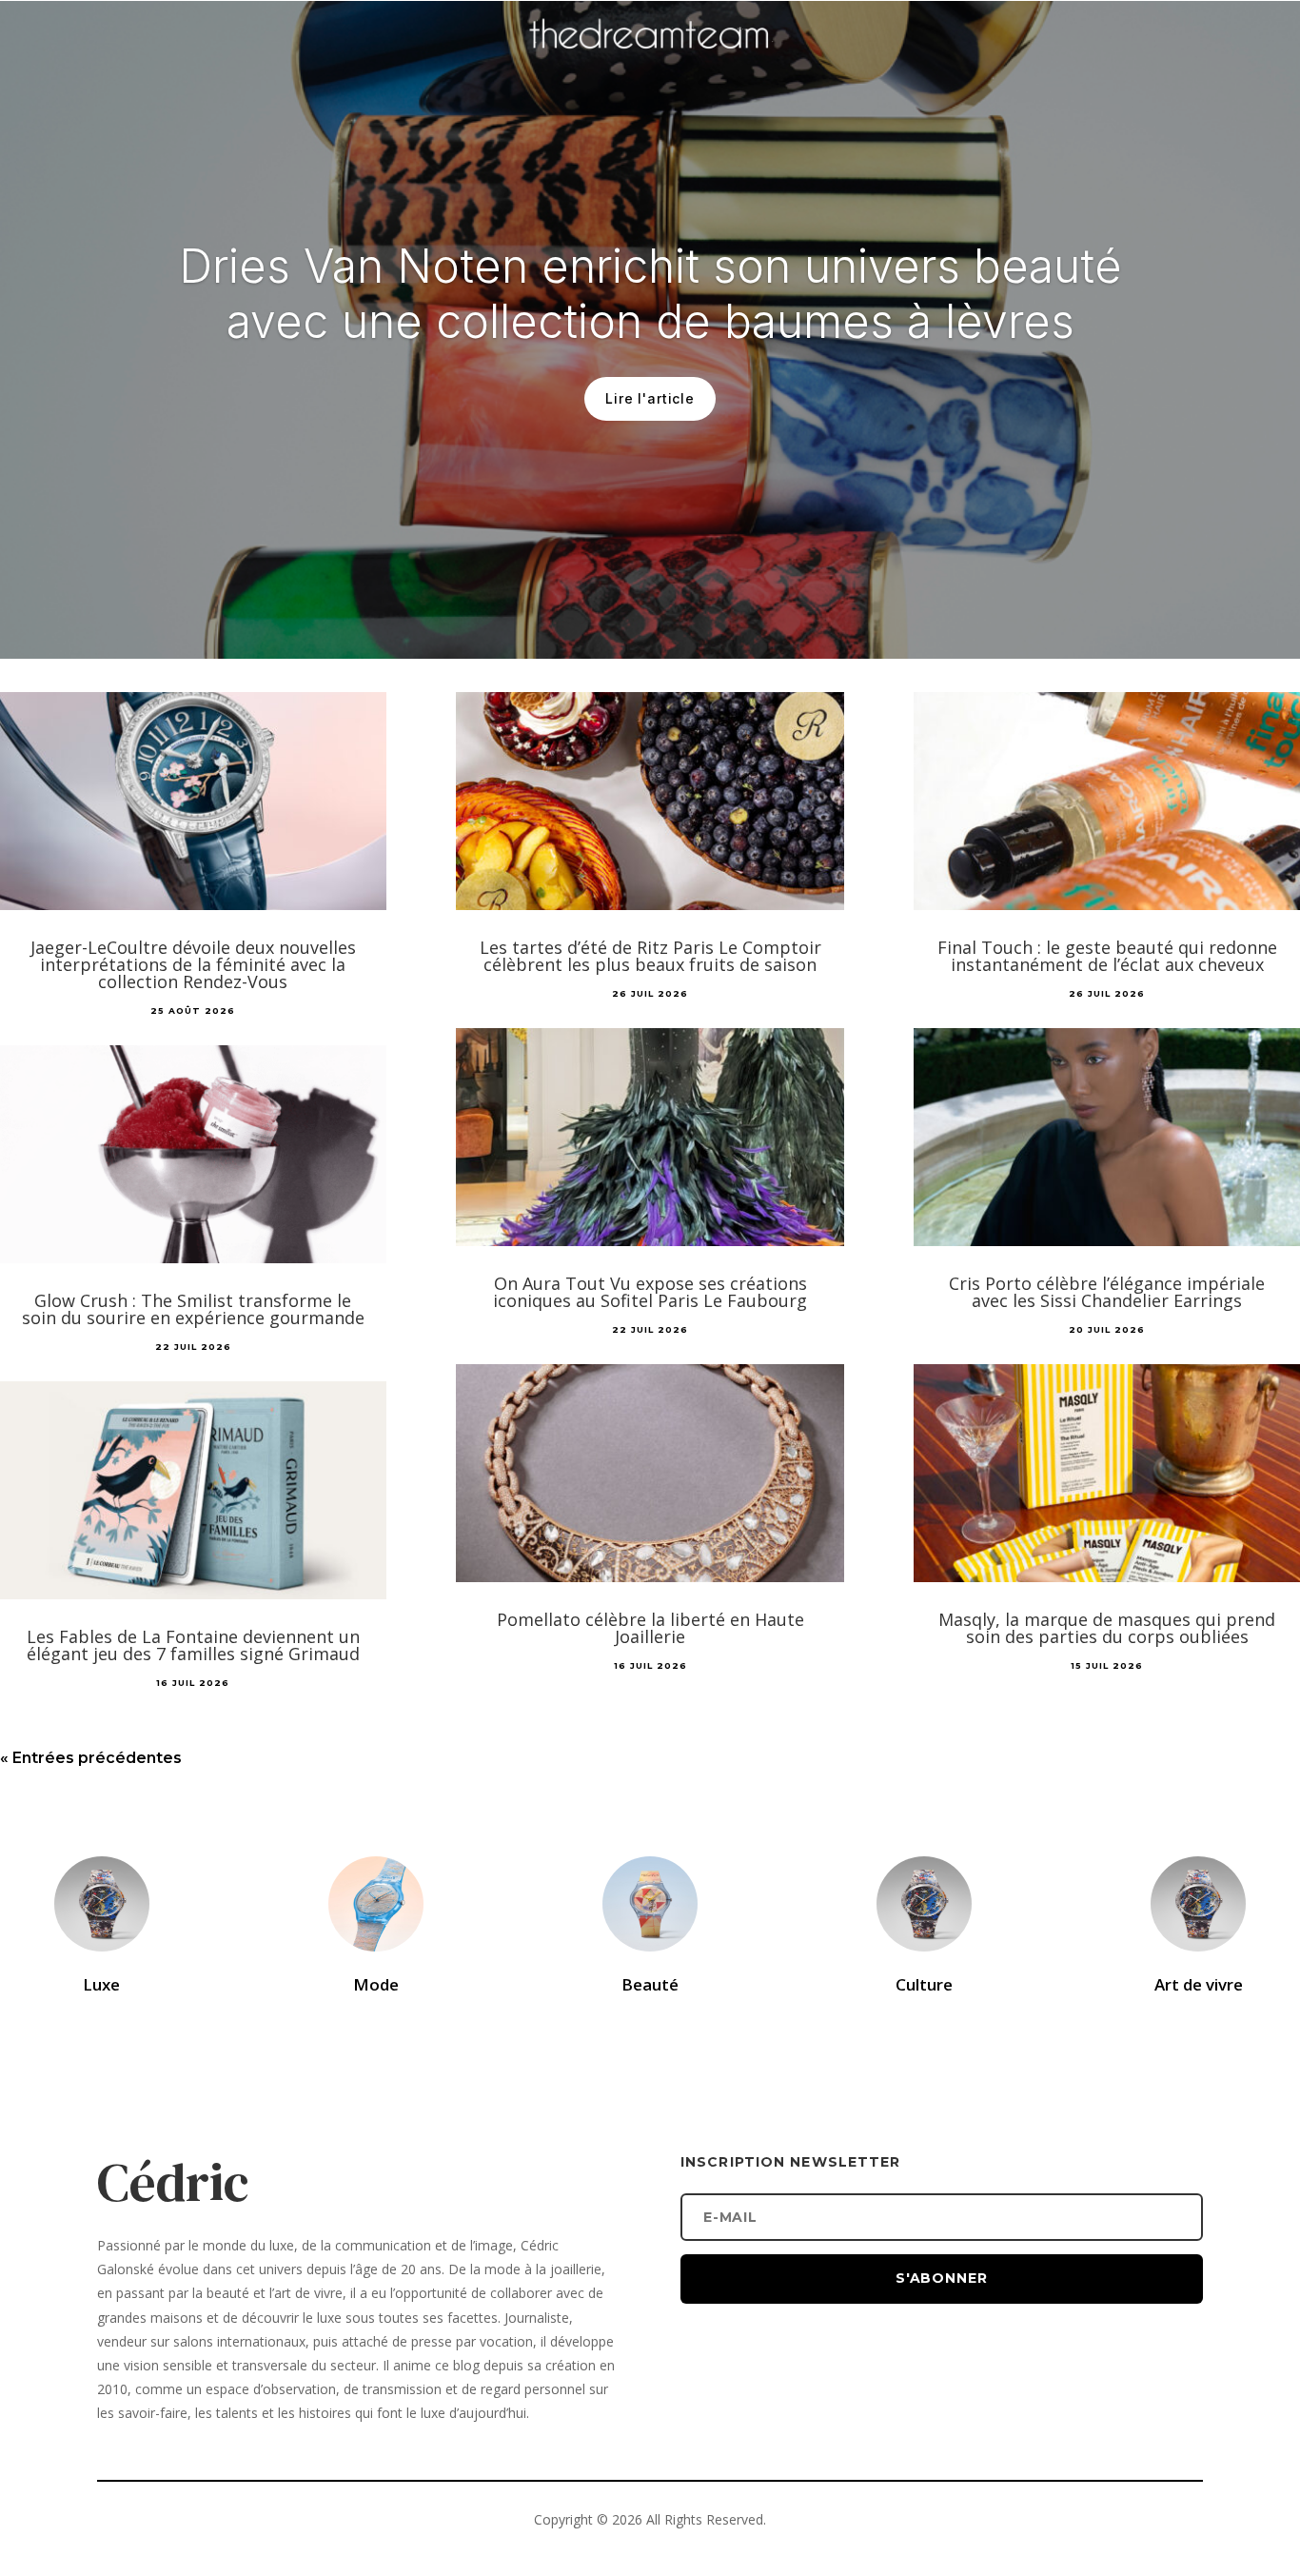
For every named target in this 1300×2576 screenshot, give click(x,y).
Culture (924, 1984)
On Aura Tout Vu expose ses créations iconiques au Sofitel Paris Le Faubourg (650, 1292)
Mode (376, 1984)
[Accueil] (650, 63)
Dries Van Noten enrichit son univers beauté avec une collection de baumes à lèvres (650, 294)
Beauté (650, 1984)
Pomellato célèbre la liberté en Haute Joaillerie (650, 1628)
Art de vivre (1199, 1984)
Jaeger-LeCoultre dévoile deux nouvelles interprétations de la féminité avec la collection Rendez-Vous (193, 964)
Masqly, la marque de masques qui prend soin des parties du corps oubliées (1107, 1628)
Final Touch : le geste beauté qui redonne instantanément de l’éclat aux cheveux (1107, 956)
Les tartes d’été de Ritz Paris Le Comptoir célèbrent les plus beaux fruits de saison (650, 956)
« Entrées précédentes (91, 1758)
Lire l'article (650, 398)
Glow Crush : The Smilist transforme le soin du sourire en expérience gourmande (193, 1309)
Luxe (101, 1984)
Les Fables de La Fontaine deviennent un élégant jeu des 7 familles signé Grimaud (193, 1645)
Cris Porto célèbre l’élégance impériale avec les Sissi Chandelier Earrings (1107, 1292)
